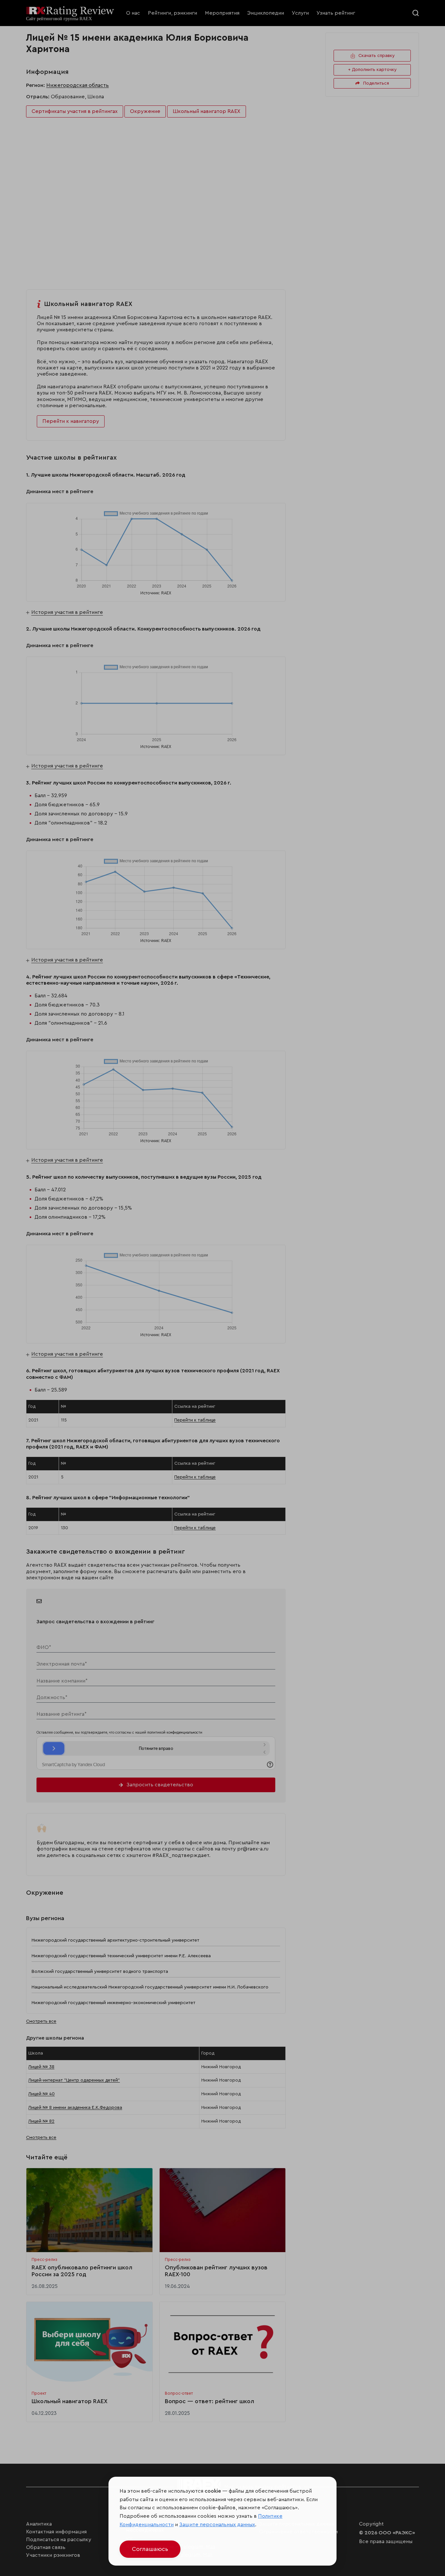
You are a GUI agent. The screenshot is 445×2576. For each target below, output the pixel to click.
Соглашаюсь (150, 2549)
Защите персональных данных (217, 2525)
